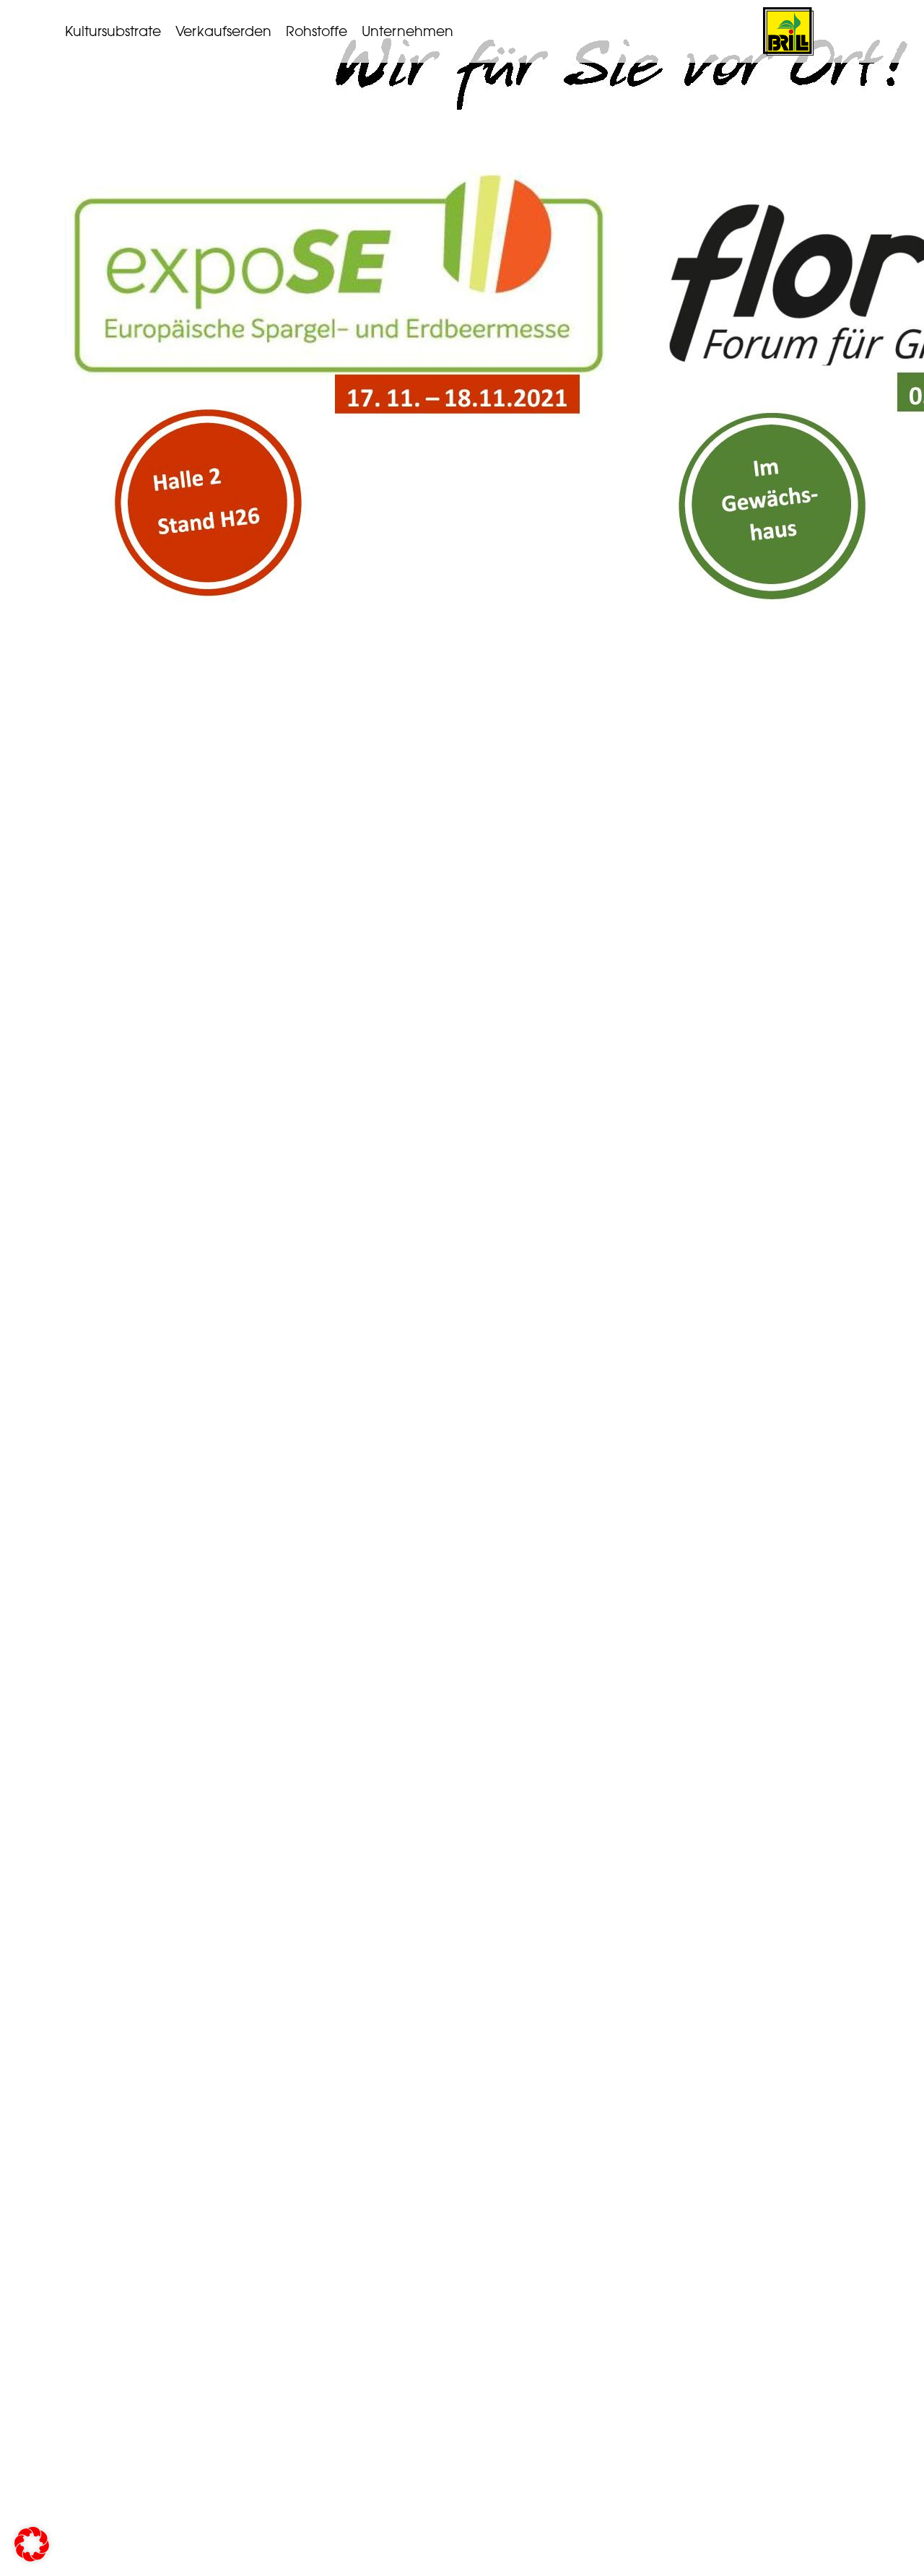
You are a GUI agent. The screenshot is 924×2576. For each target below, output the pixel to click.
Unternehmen (407, 31)
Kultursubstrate (113, 31)
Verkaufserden (223, 31)
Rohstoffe (317, 31)
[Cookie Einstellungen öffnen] (32, 2558)
